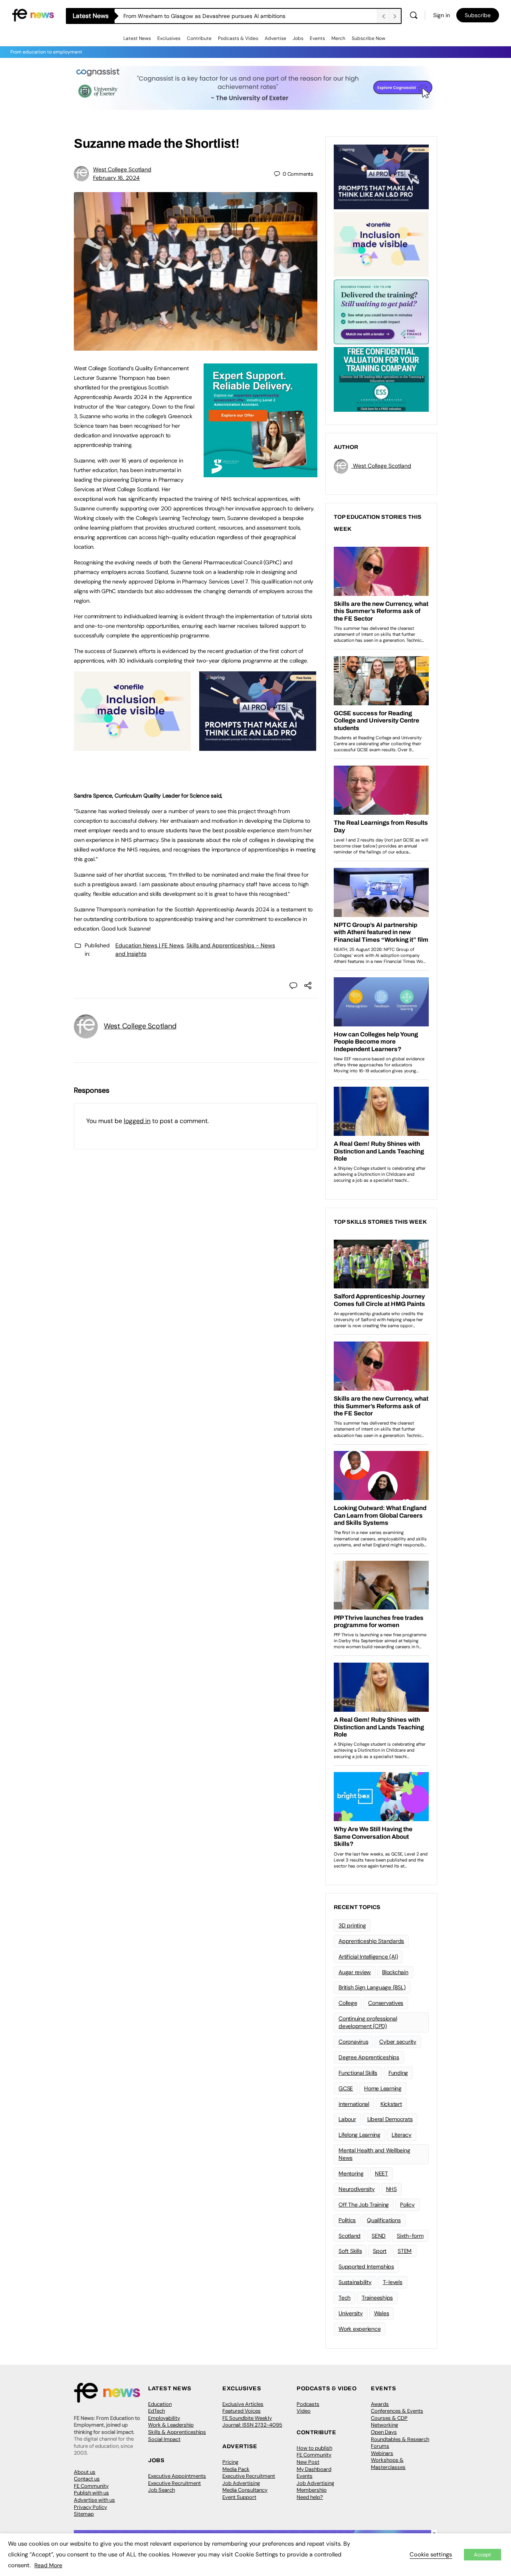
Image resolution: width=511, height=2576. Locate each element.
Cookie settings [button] (431, 2554)
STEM (405, 2251)
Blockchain (395, 1972)
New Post (308, 2462)
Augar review (355, 1972)
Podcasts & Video (238, 38)
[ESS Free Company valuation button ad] (381, 379)
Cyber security (398, 2042)
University (351, 2313)
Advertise (275, 38)
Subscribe (478, 15)
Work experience (359, 2329)
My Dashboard (314, 2469)
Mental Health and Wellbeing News (374, 2154)
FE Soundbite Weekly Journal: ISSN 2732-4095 (252, 2422)
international (354, 2104)
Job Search (161, 2490)
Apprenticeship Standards (371, 1941)
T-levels (393, 2282)
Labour (347, 2119)
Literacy (402, 2135)
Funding (398, 2073)
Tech (345, 2298)
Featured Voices (242, 2411)
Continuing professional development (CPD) (368, 2022)
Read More (48, 2565)
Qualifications (384, 2220)
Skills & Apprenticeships (177, 2432)
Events (317, 38)
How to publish (314, 2448)
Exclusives (169, 38)
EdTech (156, 2411)
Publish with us (91, 2493)
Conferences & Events (397, 2411)
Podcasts (308, 2404)
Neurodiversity (357, 2189)
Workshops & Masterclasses (388, 2464)
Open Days (384, 2432)
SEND (379, 2236)
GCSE (346, 2088)
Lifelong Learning (359, 2135)
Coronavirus (353, 2042)
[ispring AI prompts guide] (258, 746)
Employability (164, 2418)
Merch (338, 38)
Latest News (137, 38)
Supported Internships (366, 2266)
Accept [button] (482, 2555)
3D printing (352, 1925)
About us (85, 2472)
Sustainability (355, 2282)
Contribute (199, 38)
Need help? (310, 2497)
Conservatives (386, 2003)
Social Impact (164, 2439)
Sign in (442, 15)
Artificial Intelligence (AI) (368, 1957)
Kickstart (391, 2104)
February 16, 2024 (116, 178)
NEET (381, 2173)
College (348, 2003)
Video (304, 2411)
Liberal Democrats (390, 2119)
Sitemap (84, 2514)
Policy (407, 2205)
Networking (384, 2425)
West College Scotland (122, 169)
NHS (391, 2189)
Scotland (350, 2236)
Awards (380, 2404)
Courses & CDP (389, 2418)
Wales (382, 2313)
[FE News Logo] (33, 15)
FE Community (91, 2486)
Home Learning (383, 2088)
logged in (137, 1121)
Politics (347, 2220)
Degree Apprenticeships (369, 2057)
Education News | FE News (150, 945)
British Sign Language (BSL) (372, 1987)
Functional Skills (358, 2073)
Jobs (298, 38)
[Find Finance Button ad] (381, 311)
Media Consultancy (245, 2490)
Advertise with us (94, 2500)
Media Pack (236, 2469)
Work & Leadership (171, 2425)
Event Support (239, 2497)
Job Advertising (241, 2483)
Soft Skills (350, 2251)
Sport (380, 2251)
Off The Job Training (364, 2205)
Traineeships (377, 2298)
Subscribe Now (368, 38)
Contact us (87, 2479)
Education (160, 2404)
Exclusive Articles (243, 2404)
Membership (312, 2490)
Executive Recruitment (174, 2483)
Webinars (382, 2453)
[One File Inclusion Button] (132, 746)
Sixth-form (410, 2236)
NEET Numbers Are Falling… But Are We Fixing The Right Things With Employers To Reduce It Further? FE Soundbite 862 (250, 16)
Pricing (230, 2462)
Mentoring (351, 2173)
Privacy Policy (90, 2507)
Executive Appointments (177, 2476)
